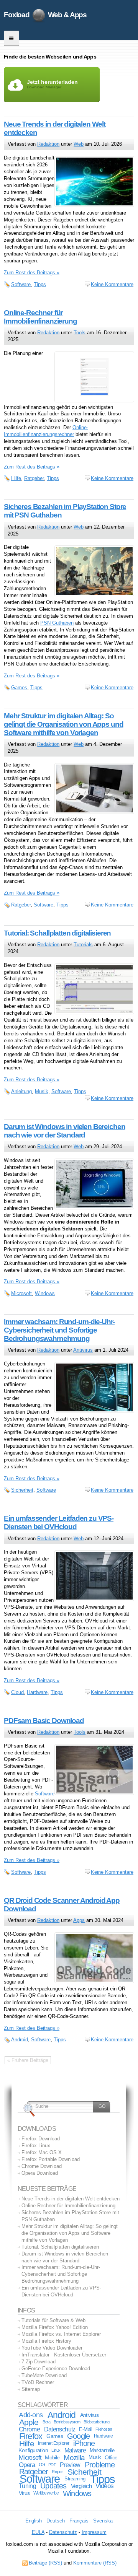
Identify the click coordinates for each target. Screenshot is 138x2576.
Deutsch (56, 2521)
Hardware (37, 1692)
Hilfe (16, 478)
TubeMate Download (44, 2375)
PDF (52, 2465)
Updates (53, 2486)
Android (20, 2040)
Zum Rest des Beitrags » (32, 273)
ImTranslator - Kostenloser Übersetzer (64, 2355)
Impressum (94, 2532)
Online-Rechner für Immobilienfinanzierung (40, 317)
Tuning (27, 2486)
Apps (79, 1920)
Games (19, 688)
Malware (75, 2450)
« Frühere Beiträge (28, 2060)
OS (42, 2465)
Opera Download (40, 2173)
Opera (27, 2465)
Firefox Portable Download (51, 2159)
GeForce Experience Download (56, 2369)
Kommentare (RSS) (95, 2563)
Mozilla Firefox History (46, 2341)
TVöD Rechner (38, 2382)
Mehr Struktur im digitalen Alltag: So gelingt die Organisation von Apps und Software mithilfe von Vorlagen (63, 724)
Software (21, 284)
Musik (42, 1091)
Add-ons (31, 2415)
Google (78, 2436)
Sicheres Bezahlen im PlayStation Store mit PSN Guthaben (70, 2216)
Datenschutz (60, 2429)
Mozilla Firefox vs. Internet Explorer (61, 2334)
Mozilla (74, 2458)
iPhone (84, 2443)
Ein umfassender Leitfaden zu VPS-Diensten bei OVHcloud (59, 1522)
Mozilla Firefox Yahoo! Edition (55, 2327)
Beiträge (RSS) (45, 2563)
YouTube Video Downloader (52, 2348)
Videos (104, 2486)
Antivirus (83, 1350)
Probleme (100, 2465)
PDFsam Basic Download (44, 1721)
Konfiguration (33, 2450)
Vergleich (81, 2486)
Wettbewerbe (46, 2493)
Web (79, 144)
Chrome (29, 2429)
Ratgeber (34, 478)
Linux (56, 2450)
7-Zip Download (39, 2362)
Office (111, 2458)
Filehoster (104, 2429)
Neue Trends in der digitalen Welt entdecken (71, 2199)
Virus (24, 2493)
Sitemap (31, 2389)
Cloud (17, 1692)
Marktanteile (102, 2450)
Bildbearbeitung (96, 2422)
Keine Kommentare (112, 284)
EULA (38, 2532)
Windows (45, 1293)
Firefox (31, 2436)
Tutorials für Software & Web (53, 2320)
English (34, 2521)
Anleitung (21, 1091)
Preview (70, 2465)
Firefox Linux (36, 2146)
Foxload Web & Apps (45, 15)
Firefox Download (41, 2139)
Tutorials (83, 945)
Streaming (75, 2479)
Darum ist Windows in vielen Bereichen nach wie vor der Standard (64, 1131)
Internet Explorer (54, 2443)
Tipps (40, 284)
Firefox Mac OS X (42, 2152)
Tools (80, 333)
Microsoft (21, 1293)
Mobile (52, 2457)
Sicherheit (22, 1490)
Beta (46, 2422)
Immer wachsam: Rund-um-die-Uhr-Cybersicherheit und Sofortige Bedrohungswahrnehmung (59, 1330)
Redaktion (48, 144)
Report (58, 2472)
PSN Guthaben (57, 623)
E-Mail (85, 2429)
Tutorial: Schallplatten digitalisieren (57, 933)
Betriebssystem (67, 2422)
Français (79, 2521)
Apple (29, 2422)
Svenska (103, 2521)
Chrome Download (42, 2166)
